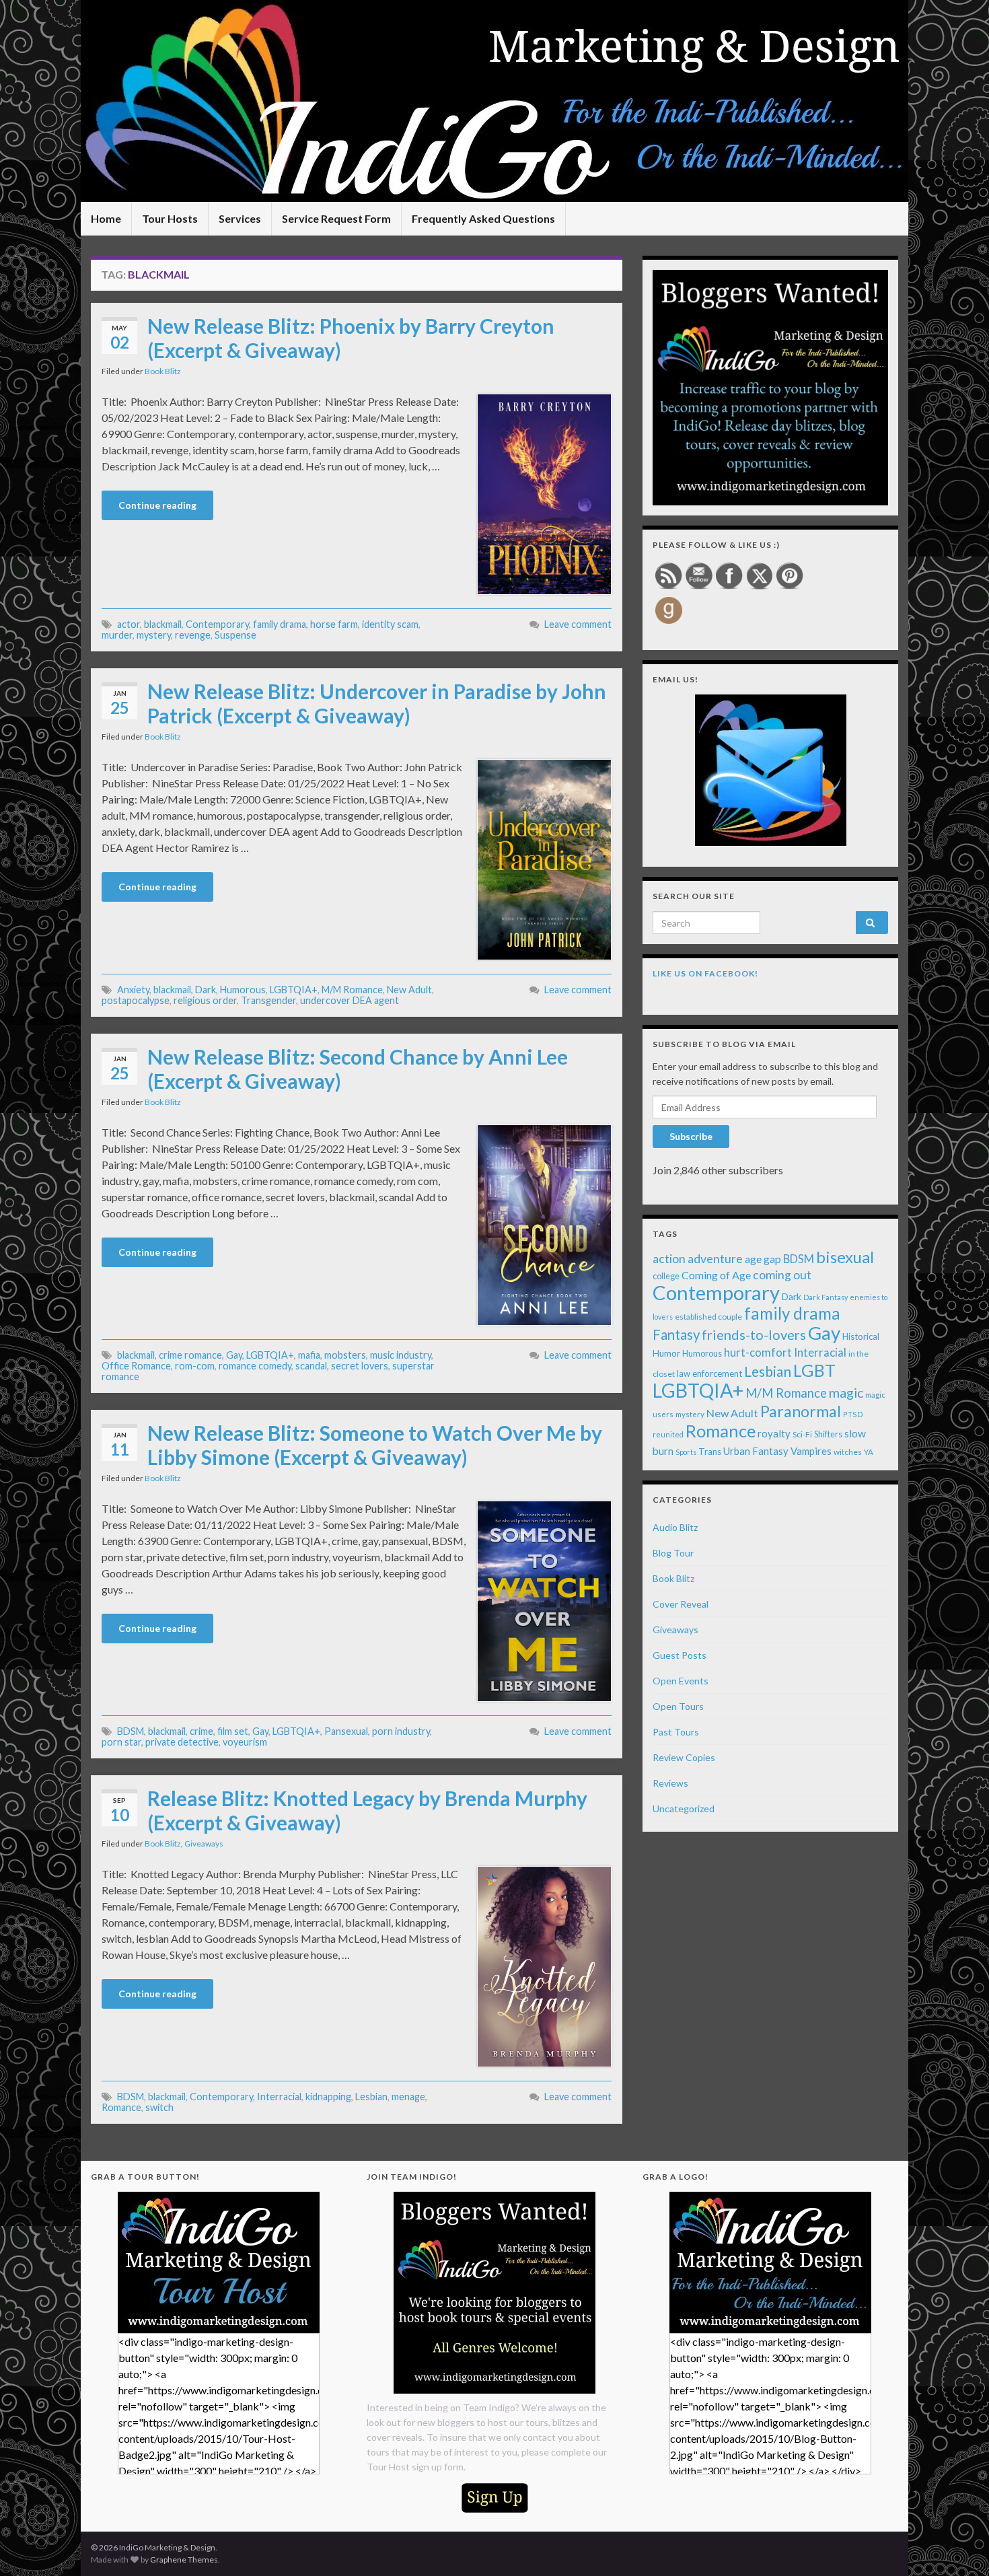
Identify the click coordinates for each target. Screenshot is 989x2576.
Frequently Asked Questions (483, 218)
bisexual (845, 1257)
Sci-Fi (802, 1434)
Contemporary (217, 624)
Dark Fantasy (826, 1297)
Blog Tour (673, 1553)
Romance (121, 2107)
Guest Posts (680, 1655)
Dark (206, 990)
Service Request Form (336, 218)
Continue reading (157, 505)
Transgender (268, 1000)
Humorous (243, 990)
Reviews (670, 1783)
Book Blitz (163, 371)
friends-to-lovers (754, 1334)
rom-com (195, 1366)
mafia (309, 1355)
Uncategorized (684, 1809)
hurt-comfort (758, 1353)
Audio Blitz (675, 1527)
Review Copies (684, 1757)
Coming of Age (716, 1275)
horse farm (334, 624)
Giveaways (204, 1844)
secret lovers (360, 1366)
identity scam (390, 624)
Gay (234, 1355)
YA (869, 1452)
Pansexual (346, 1731)
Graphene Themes (184, 2560)
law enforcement (709, 1373)
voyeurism (245, 1742)
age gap (763, 1259)
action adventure (698, 1258)
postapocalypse (136, 1000)
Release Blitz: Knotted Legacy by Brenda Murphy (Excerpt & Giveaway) (367, 1810)
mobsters (345, 1355)
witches (848, 1452)
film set (233, 1731)
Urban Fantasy (756, 1451)
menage (408, 2097)
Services (240, 218)
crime (202, 1731)
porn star (121, 1742)
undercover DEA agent (350, 1000)
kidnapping (328, 2097)
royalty (774, 1433)
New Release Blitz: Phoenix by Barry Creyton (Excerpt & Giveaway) (351, 338)
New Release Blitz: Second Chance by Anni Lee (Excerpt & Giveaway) (358, 1069)
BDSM (131, 1731)
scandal (311, 1366)
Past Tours (676, 1732)
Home (106, 218)
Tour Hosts (170, 218)
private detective (182, 1742)
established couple (708, 1317)
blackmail (163, 624)
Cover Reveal (681, 1604)
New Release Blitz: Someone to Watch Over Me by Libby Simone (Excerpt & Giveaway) (375, 1445)
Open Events (681, 1681)
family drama (280, 624)
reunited (668, 1434)
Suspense (235, 635)
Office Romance (136, 1366)
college (666, 1276)
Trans (710, 1452)
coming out (782, 1275)
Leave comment (578, 624)
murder (117, 635)
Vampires (811, 1451)
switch (159, 2107)
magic (846, 1393)
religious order (205, 1000)
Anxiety (133, 990)
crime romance (190, 1355)
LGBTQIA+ (294, 990)
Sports (686, 1452)
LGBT (814, 1370)
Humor (666, 1353)
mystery (154, 635)
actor (129, 624)
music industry (401, 1355)
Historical (861, 1336)
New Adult (409, 990)
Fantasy (676, 1334)
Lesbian (371, 2097)
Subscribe (691, 1136)
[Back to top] (959, 2546)
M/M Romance (352, 990)
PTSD (853, 1414)
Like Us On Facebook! (705, 973)
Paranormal (801, 1411)
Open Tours (678, 1706)
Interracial (279, 2097)
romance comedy (255, 1366)
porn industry (401, 1731)
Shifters (828, 1434)
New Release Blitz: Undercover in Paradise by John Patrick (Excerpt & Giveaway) (377, 703)
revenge (193, 635)
